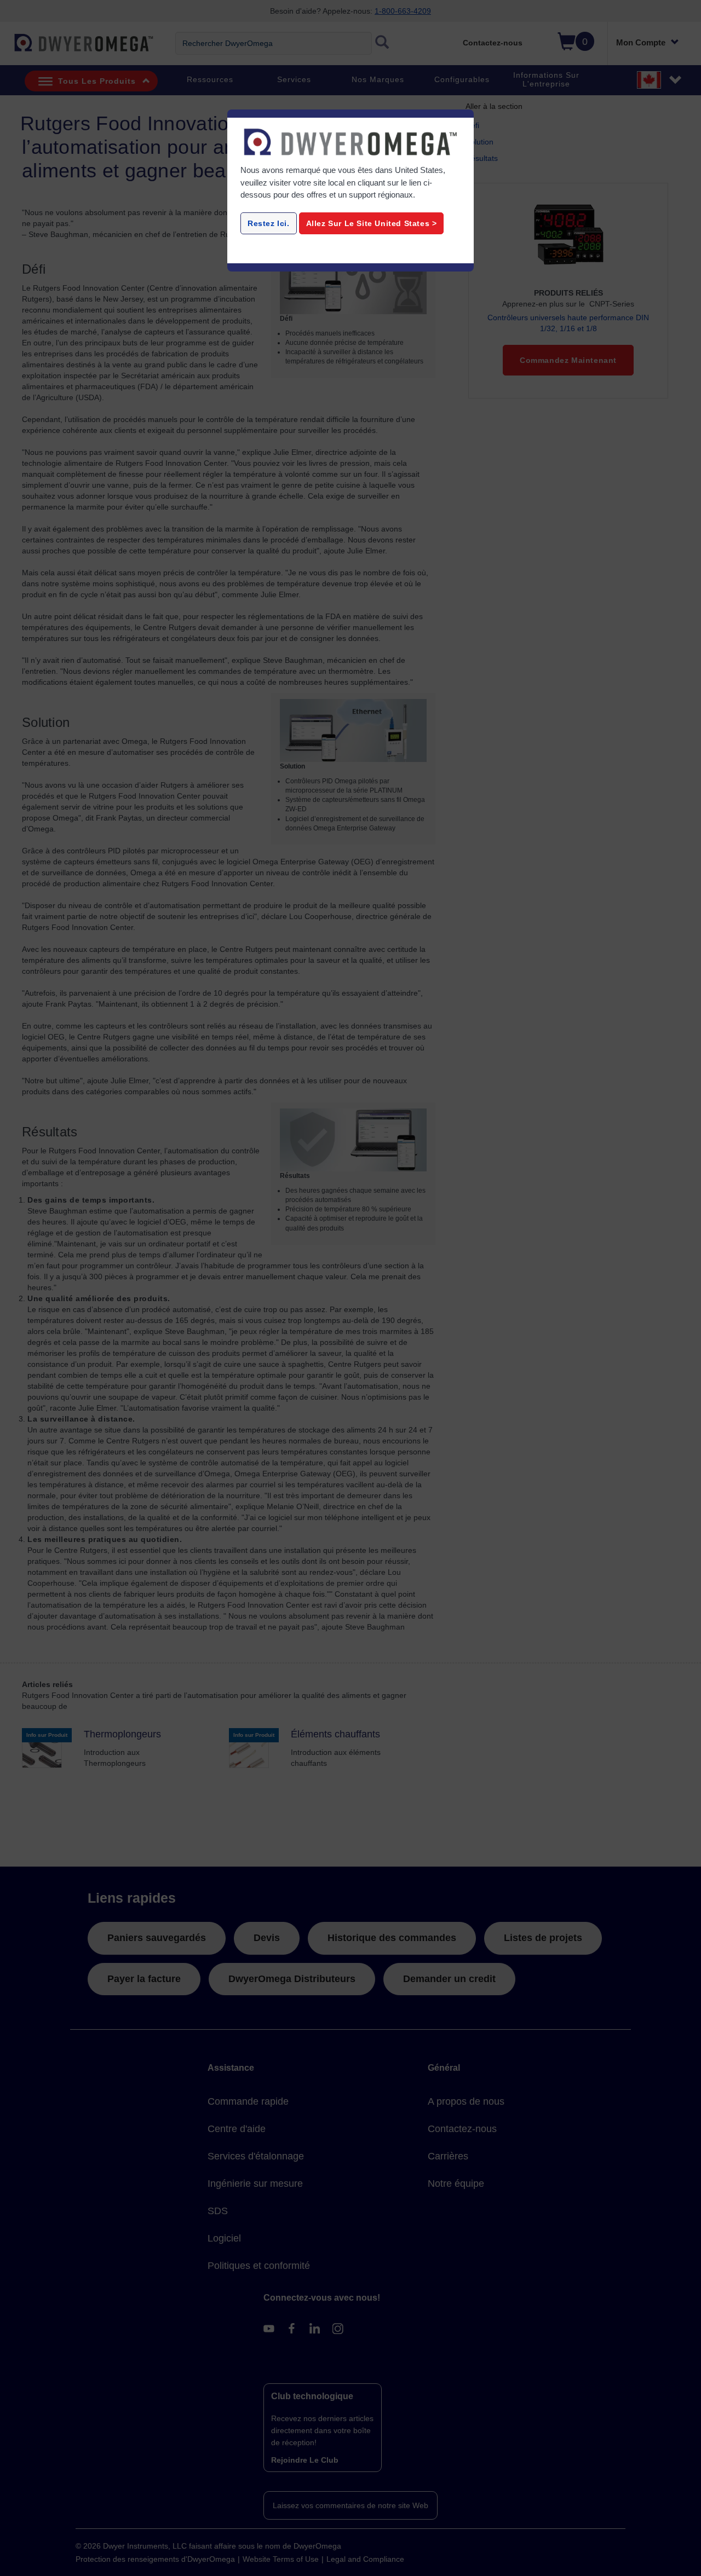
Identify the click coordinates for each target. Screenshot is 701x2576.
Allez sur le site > (372, 223)
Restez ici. (269, 223)
